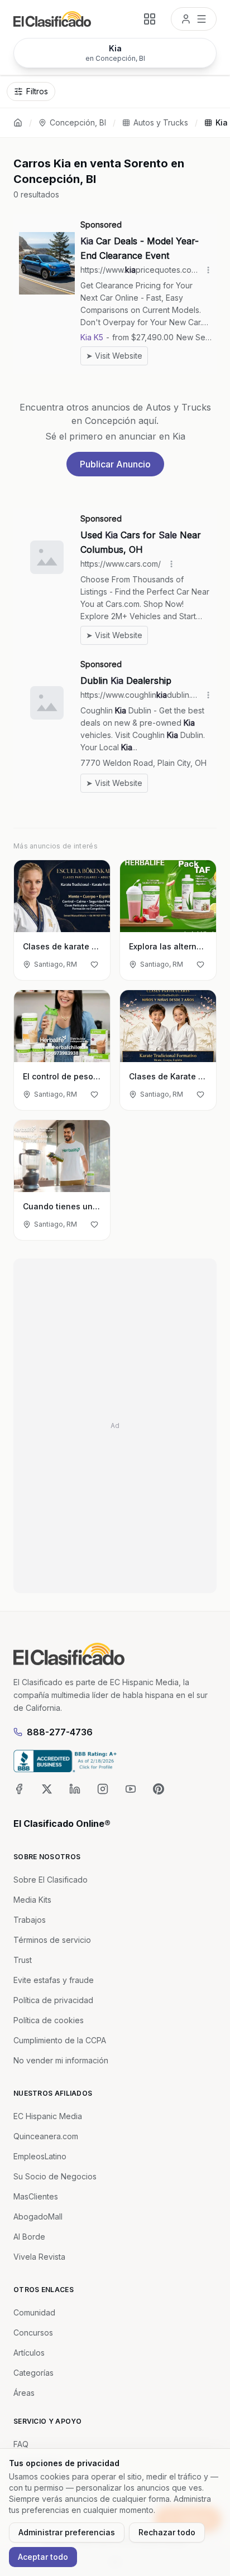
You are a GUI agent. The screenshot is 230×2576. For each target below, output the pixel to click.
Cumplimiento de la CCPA (60, 2040)
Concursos (33, 2333)
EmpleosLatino (40, 2156)
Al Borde (29, 2237)
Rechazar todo (167, 2532)
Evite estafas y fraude (54, 1980)
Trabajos (30, 1920)
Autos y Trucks (161, 122)
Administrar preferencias (67, 2532)
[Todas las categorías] (150, 19)
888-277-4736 (60, 1732)
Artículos (29, 2353)
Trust (23, 1960)
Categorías (33, 2373)
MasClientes (36, 2196)
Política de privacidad (53, 2000)
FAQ (21, 2444)
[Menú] (194, 19)
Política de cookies (49, 2020)
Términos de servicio (52, 1940)
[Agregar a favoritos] (94, 964)
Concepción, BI (78, 122)
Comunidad (34, 2312)
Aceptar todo (43, 2557)
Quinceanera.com (46, 2136)
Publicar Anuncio (115, 464)
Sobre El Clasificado (51, 1880)
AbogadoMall (38, 2216)
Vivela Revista (39, 2257)
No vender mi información (61, 2060)
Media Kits (32, 1900)
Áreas (24, 2393)
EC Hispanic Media (48, 2116)
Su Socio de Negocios (55, 2176)
